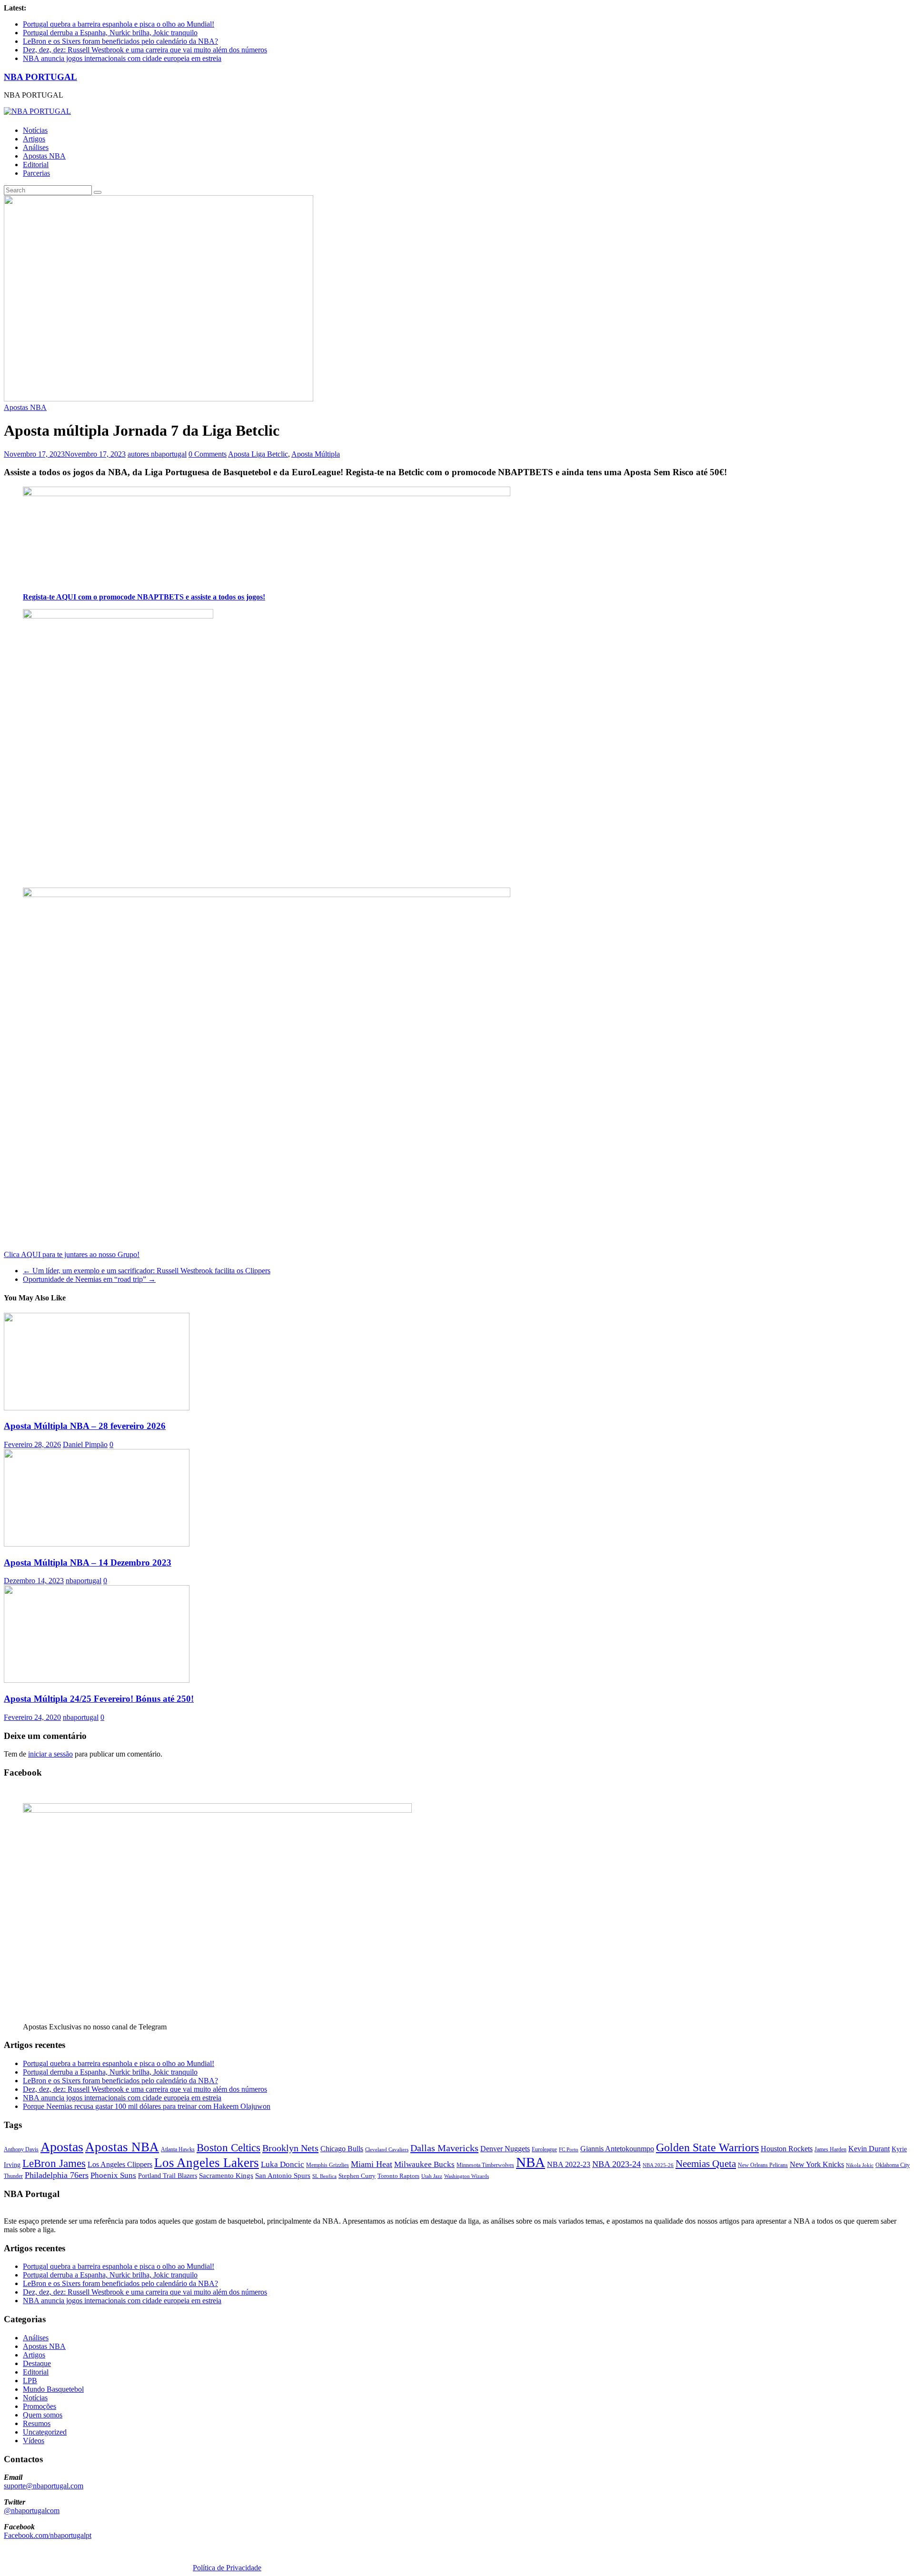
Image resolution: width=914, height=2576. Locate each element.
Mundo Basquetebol (53, 2389)
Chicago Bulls (342, 2149)
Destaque (37, 2363)
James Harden (830, 2149)
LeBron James (54, 2163)
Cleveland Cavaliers (387, 2149)
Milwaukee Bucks (424, 2164)
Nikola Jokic (860, 2165)
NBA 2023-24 (616, 2164)
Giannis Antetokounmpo (617, 2149)
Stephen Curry (357, 2176)
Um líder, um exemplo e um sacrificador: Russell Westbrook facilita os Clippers (147, 1271)
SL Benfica (324, 2176)
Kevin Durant (869, 2149)
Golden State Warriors (707, 2147)
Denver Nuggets (505, 2149)
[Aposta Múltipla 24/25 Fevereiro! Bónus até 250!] (97, 1680)
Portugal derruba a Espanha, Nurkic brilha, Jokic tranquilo (110, 33)
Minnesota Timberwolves (485, 2165)
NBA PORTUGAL (40, 77)
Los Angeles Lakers (207, 2163)
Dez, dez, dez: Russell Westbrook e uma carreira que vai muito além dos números (145, 50)
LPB (30, 2381)
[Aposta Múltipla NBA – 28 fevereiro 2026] (97, 1408)
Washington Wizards (467, 2176)
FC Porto (569, 2149)
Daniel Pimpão (85, 1444)
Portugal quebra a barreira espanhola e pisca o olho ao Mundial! (119, 24)
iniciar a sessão (50, 1754)
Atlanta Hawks (178, 2149)
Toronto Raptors (398, 2176)
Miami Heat (372, 2164)
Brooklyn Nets (290, 2148)
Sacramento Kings (226, 2175)
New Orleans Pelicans (763, 2165)
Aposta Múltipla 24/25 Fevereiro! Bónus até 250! (99, 1699)
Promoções (40, 2406)
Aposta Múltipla (316, 454)
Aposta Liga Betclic (258, 454)
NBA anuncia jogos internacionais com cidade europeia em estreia (122, 58)
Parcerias (36, 173)
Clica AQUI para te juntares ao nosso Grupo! (72, 1254)
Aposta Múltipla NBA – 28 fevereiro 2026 (85, 1426)
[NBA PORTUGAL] (37, 111)
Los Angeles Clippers (120, 2164)
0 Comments (208, 454)
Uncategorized (45, 2432)
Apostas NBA (44, 156)
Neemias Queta (706, 2164)
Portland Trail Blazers (168, 2176)
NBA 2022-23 (569, 2164)
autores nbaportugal (157, 454)
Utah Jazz (432, 2176)
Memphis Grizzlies (328, 2165)
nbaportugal (84, 1581)
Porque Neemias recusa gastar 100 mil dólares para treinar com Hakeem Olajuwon (147, 2106)
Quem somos (43, 2415)
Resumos (37, 2423)
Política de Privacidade (227, 2568)
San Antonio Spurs (283, 2175)
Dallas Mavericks (444, 2148)
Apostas (62, 2147)
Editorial (36, 165)
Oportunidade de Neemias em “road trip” (89, 1279)
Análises (36, 147)
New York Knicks (817, 2164)
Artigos (34, 139)
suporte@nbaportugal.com (44, 2486)
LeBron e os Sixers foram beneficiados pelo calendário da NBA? (120, 41)
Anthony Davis (21, 2149)
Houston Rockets (787, 2149)
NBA (531, 2162)
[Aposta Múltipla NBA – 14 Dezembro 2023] (97, 1544)
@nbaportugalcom (32, 2511)
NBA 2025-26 (658, 2165)
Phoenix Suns (113, 2175)
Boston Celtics (228, 2148)
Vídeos (34, 2441)
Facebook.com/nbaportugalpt (48, 2535)
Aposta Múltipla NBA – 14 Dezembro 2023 (88, 1563)
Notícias (35, 130)
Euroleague (544, 2149)
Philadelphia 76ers (57, 2175)
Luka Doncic (283, 2164)
